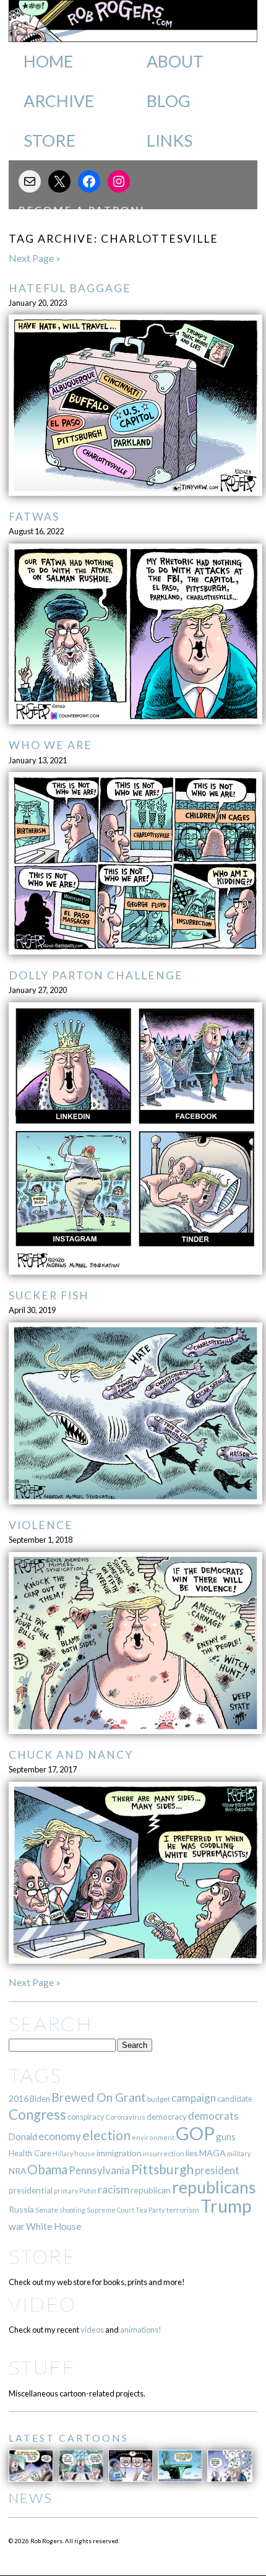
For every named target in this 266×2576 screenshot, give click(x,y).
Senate (47, 2210)
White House (54, 2226)
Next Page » (35, 258)
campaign (194, 2098)
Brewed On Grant (99, 2097)
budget (159, 2099)
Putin (88, 2191)
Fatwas (34, 517)
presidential (31, 2190)
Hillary (63, 2153)
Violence (41, 1525)
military (239, 2153)
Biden (40, 2099)
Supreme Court (110, 2210)
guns (226, 2136)
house (85, 2153)
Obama (47, 2169)
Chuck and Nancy (71, 1755)
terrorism (183, 2210)
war (17, 2226)
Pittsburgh (162, 2169)
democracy (167, 2117)
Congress (37, 2114)
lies (192, 2153)
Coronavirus (125, 2117)
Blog (169, 101)
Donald (23, 2137)
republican (151, 2190)
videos (92, 2330)
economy (60, 2136)
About (175, 61)
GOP (195, 2133)
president (217, 2171)
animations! (141, 2330)
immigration (119, 2153)
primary (66, 2191)
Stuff (42, 2367)
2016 (19, 2098)
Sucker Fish (49, 1295)
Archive (59, 101)
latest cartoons (69, 2438)
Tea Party (150, 2210)
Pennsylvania (99, 2170)
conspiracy (86, 2117)
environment (153, 2137)
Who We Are (50, 745)
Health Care (30, 2153)
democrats (213, 2116)
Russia (21, 2209)
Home (48, 61)
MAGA (212, 2153)
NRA (17, 2171)
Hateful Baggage (70, 288)
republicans (214, 2187)
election (106, 2135)
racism (114, 2189)
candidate (235, 2099)
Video (42, 2304)
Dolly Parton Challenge (96, 975)
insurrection (164, 2153)
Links (169, 141)
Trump (226, 2206)
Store (49, 141)
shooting (72, 2210)
